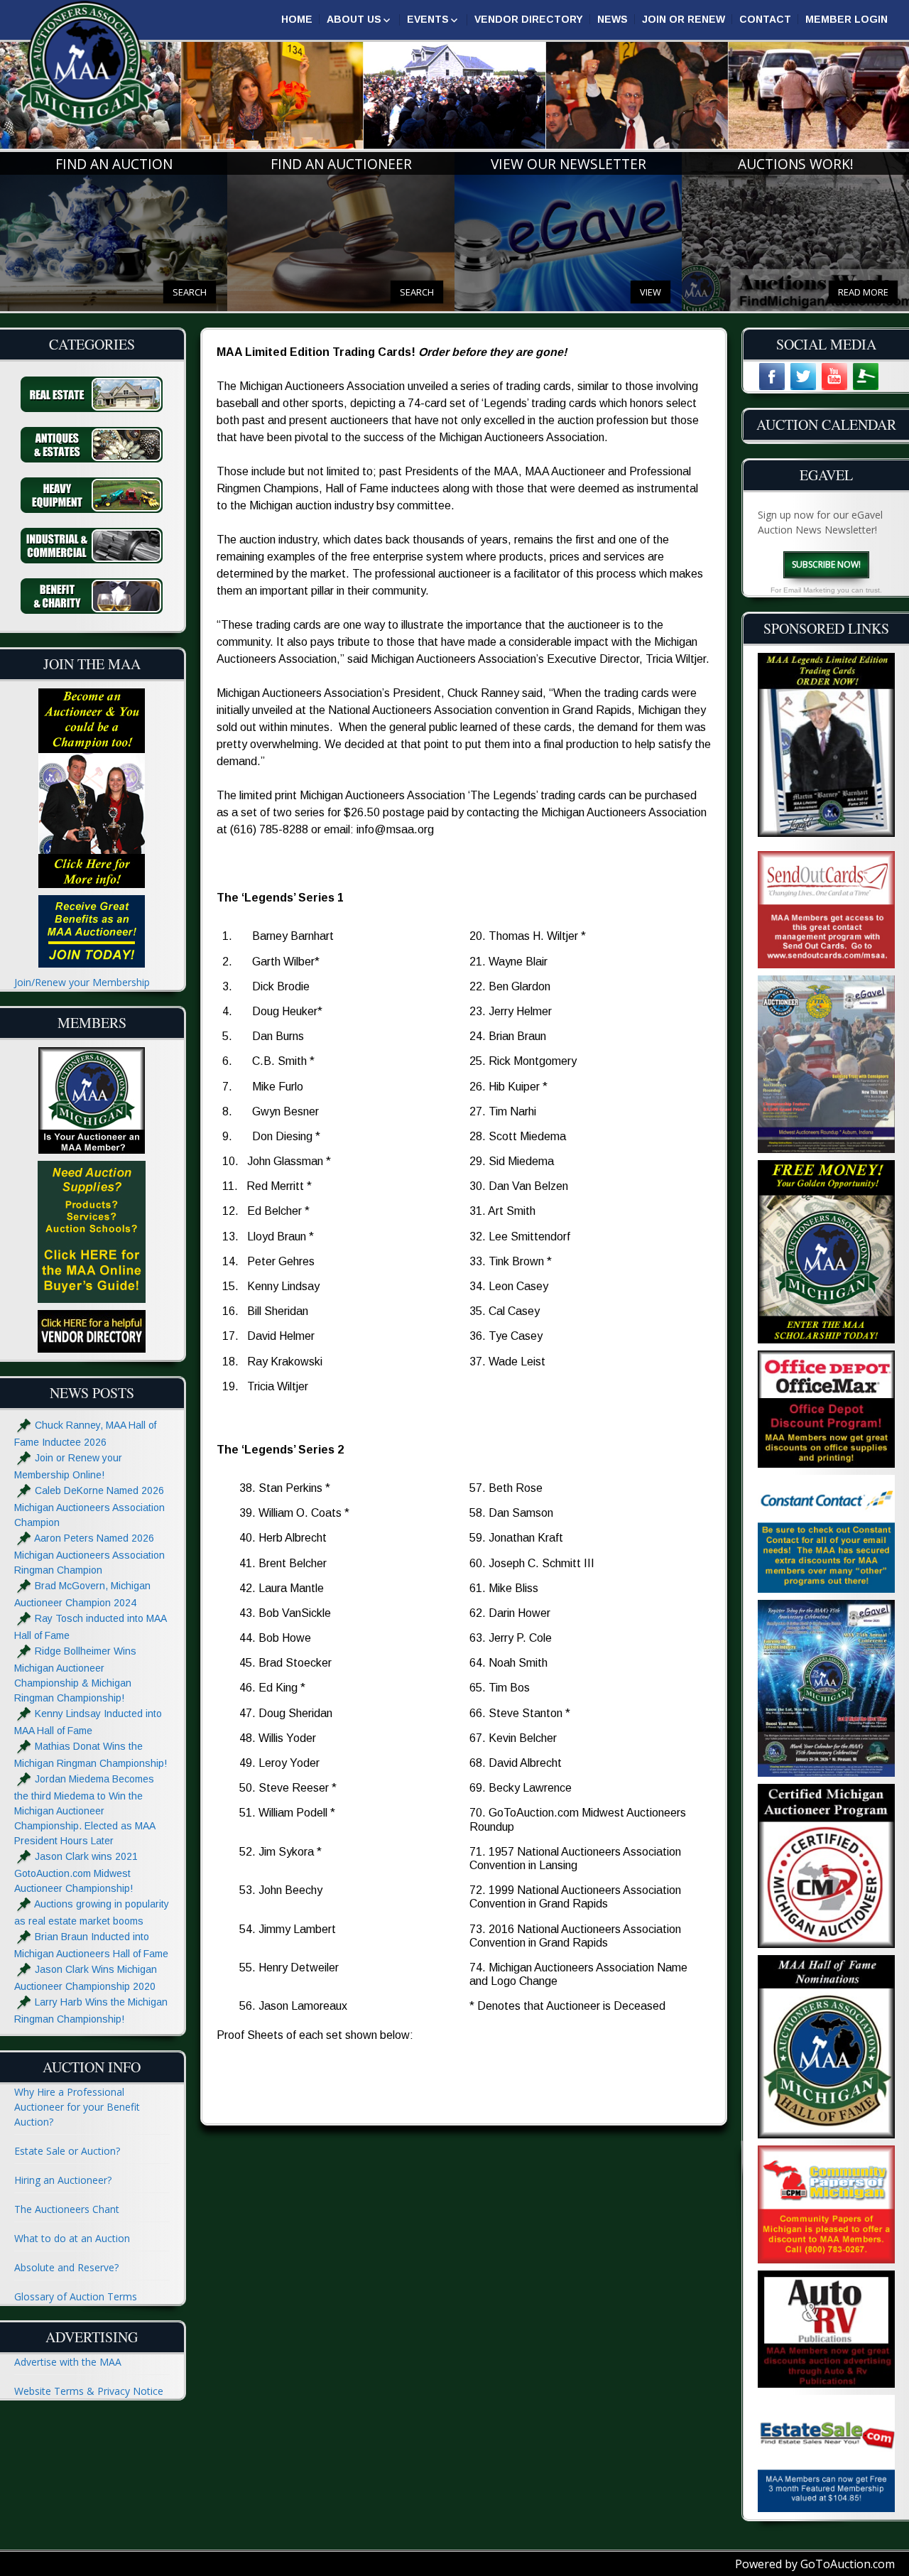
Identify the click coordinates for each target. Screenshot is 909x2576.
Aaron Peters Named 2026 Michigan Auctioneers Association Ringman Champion (89, 1555)
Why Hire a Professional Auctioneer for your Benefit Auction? (77, 2107)
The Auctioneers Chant (67, 2209)
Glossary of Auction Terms (76, 2296)
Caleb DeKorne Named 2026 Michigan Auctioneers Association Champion (89, 1507)
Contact (765, 19)
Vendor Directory (529, 19)
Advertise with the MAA (68, 2362)
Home (297, 19)
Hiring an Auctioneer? (63, 2180)
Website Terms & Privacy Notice (89, 2391)
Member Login (847, 19)
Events (428, 19)
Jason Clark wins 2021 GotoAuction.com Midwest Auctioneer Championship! (76, 1873)
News (613, 19)
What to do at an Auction (72, 2238)
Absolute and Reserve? (66, 2267)
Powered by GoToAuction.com (815, 2564)
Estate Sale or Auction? (67, 2151)
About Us (354, 19)
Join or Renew (684, 19)
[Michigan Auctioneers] (85, 64)
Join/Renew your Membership (82, 982)
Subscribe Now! (826, 564)
